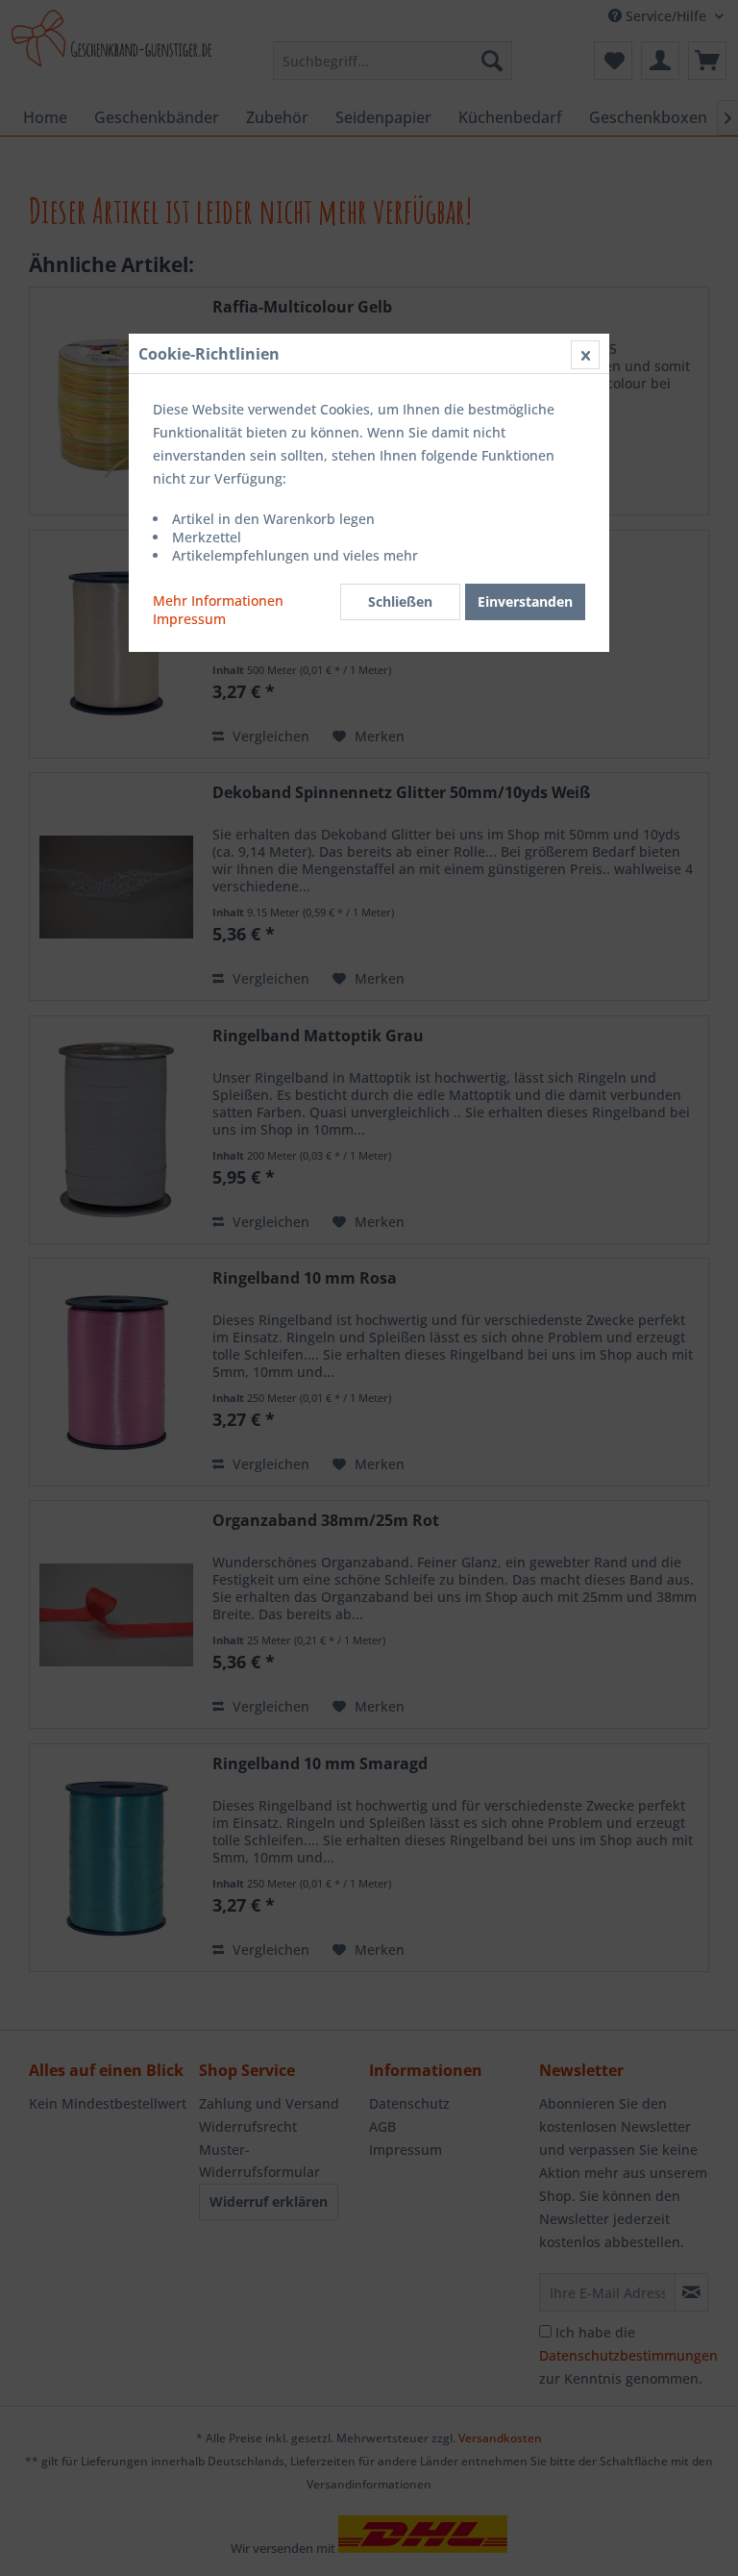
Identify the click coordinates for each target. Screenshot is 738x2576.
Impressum (189, 619)
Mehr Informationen (218, 600)
